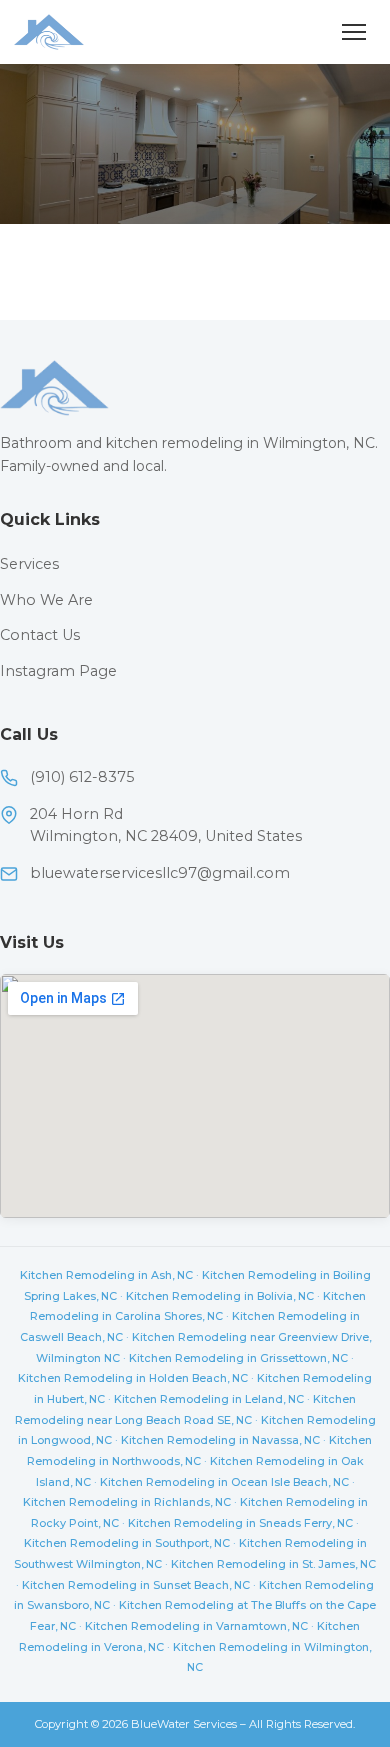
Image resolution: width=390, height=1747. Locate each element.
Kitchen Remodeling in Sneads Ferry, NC (240, 1523)
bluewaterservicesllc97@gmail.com (160, 873)
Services (29, 564)
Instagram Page (58, 671)
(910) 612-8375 (82, 777)
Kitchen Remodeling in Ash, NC (106, 1275)
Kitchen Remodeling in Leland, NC (209, 1399)
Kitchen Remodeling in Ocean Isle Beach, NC (224, 1482)
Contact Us (40, 635)
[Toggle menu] (354, 32)
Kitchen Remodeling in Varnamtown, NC (196, 1626)
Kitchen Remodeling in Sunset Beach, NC (136, 1585)
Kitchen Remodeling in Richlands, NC (127, 1502)
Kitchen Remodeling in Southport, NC (127, 1543)
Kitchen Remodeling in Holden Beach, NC (133, 1378)
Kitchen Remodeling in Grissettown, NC (238, 1358)
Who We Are (46, 600)
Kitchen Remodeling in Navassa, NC (220, 1440)
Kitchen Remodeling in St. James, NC (273, 1564)
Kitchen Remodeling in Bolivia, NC (220, 1296)
